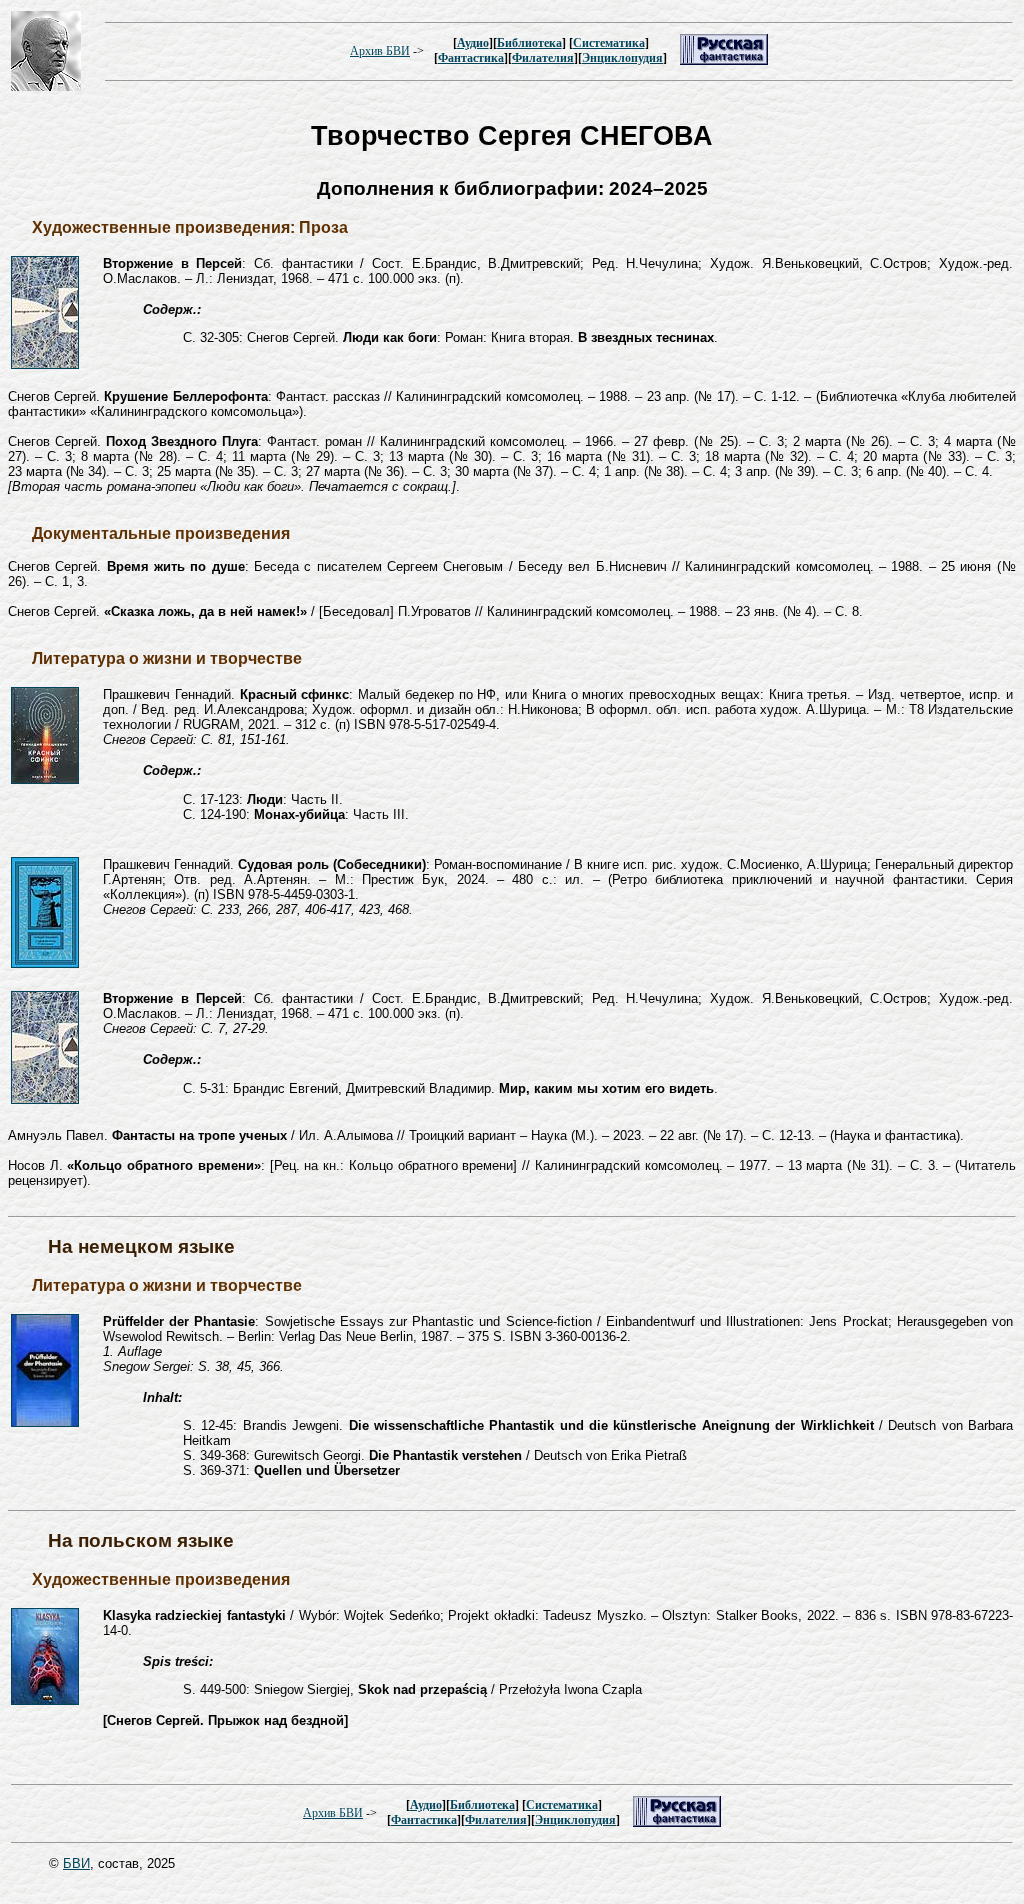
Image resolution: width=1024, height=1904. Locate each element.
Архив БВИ (380, 51)
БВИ (76, 1863)
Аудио (473, 43)
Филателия (543, 58)
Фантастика (471, 58)
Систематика (609, 43)
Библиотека (529, 43)
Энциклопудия (622, 58)
